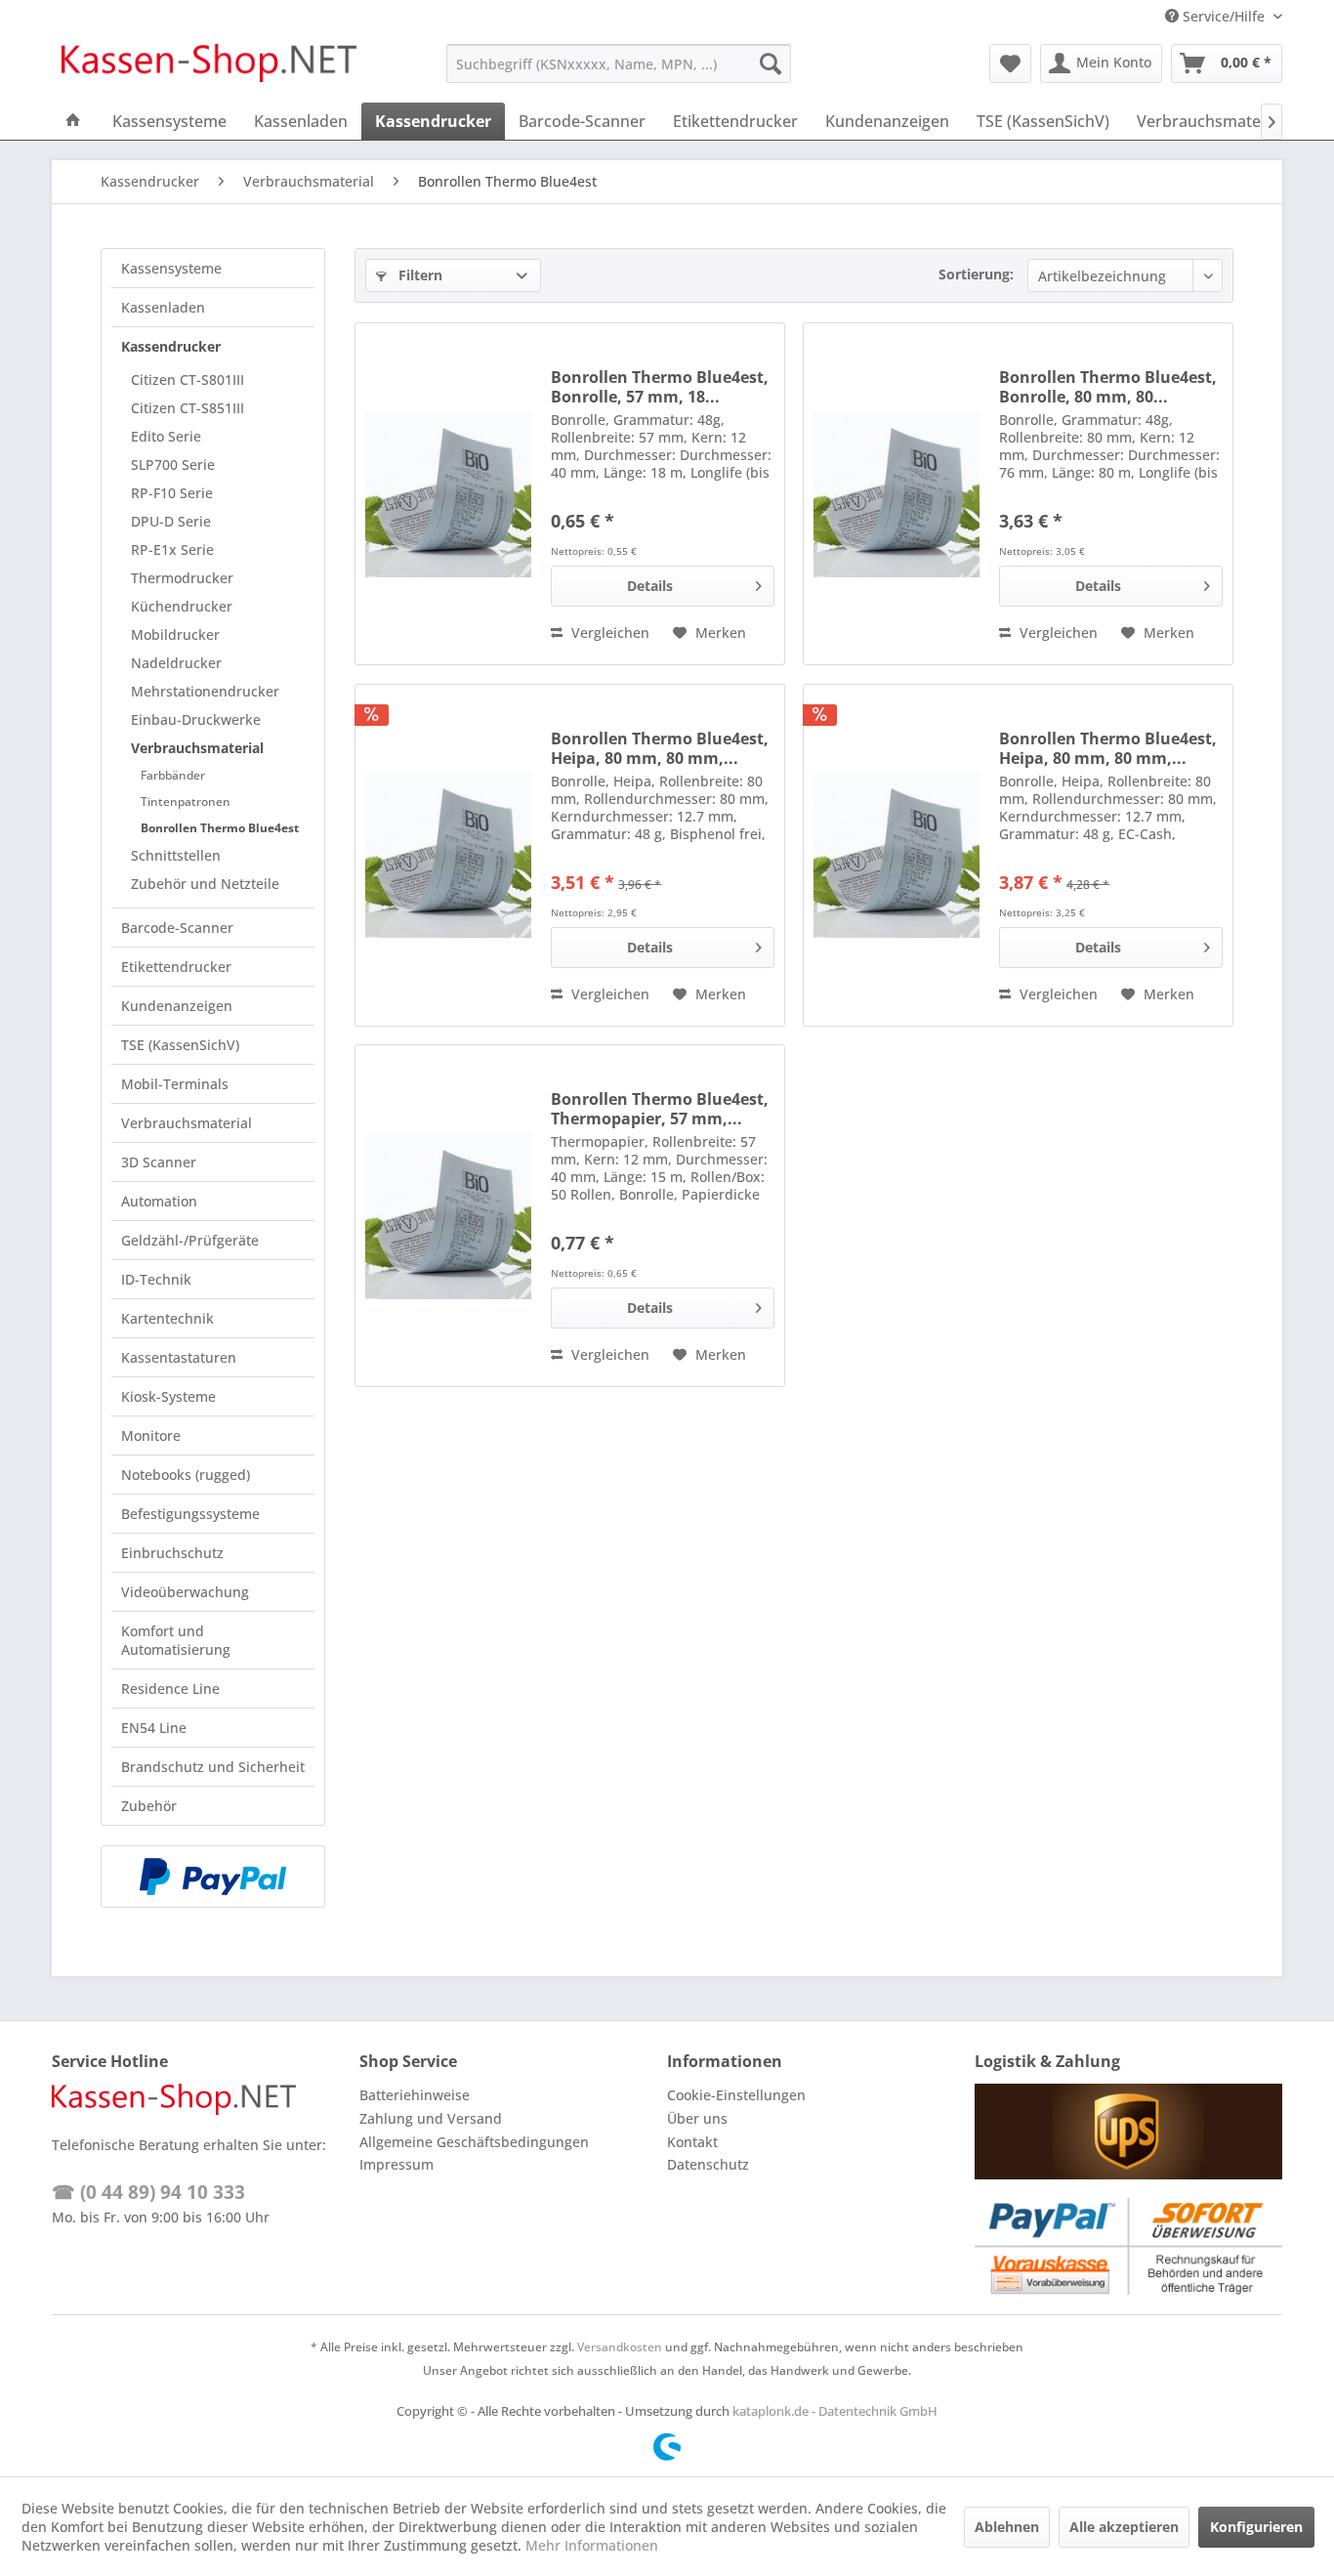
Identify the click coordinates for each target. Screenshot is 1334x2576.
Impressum (396, 2164)
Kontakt (692, 2142)
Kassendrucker (171, 346)
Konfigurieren (1256, 2527)
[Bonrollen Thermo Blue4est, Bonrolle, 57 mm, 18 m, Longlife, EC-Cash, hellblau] (448, 494)
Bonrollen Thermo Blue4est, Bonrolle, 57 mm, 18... (660, 387)
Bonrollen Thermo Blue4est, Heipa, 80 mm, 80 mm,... (660, 748)
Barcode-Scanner (177, 928)
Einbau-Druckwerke (196, 719)
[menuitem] (619, 63)
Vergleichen (608, 633)
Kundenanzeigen (177, 1006)
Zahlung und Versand (431, 2118)
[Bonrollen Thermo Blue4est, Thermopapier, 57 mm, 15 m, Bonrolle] (448, 1216)
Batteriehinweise (415, 2095)
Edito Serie (166, 436)
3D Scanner (159, 1162)
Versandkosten (620, 2347)
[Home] (73, 121)
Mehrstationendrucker (205, 691)
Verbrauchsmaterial (197, 748)
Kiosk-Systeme (168, 1396)
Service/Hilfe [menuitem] (1224, 16)
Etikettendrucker (176, 967)
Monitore (151, 1436)
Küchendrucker (182, 606)
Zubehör (149, 1806)
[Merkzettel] (1010, 63)
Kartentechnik (167, 1318)
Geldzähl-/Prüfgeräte (190, 1240)
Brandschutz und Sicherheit (213, 1767)
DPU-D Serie (171, 521)
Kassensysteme (171, 268)
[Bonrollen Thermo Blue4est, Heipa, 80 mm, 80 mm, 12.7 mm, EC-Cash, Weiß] (896, 855)
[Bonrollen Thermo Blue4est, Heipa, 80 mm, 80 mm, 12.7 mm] (448, 855)
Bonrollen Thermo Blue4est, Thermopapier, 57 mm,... (660, 1109)
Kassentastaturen (179, 1357)
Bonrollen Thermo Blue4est (220, 828)
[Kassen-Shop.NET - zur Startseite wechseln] (209, 68)
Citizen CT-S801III (188, 380)
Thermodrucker (182, 578)
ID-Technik (156, 1279)
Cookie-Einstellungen (736, 2095)
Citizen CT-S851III (188, 408)
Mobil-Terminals (175, 1084)
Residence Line (170, 1689)
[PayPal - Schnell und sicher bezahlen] (213, 1877)
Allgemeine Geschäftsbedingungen (474, 2142)
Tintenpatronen (186, 802)
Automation (159, 1201)
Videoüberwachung (185, 1592)
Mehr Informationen (592, 2545)
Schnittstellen (176, 855)
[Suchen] (771, 63)
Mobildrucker (175, 634)
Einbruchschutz (172, 1553)
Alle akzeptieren (1124, 2527)
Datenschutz (708, 2164)
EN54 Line (154, 1728)
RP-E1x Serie (172, 549)
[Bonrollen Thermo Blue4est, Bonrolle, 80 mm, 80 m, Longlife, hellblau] (896, 494)
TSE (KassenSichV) (180, 1045)
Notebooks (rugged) (186, 1475)
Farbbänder (173, 775)
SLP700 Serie (173, 465)
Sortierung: (976, 274)
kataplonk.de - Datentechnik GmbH (835, 2411)
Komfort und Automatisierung (176, 1640)
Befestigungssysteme (190, 1514)
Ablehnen (1007, 2527)
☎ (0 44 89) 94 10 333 (148, 2192)
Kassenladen (163, 307)
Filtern (418, 275)
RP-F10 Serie (172, 493)
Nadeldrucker (176, 663)
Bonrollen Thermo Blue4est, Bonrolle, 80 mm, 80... (1108, 387)
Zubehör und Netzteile (205, 884)
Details (650, 586)
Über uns (697, 2118)
